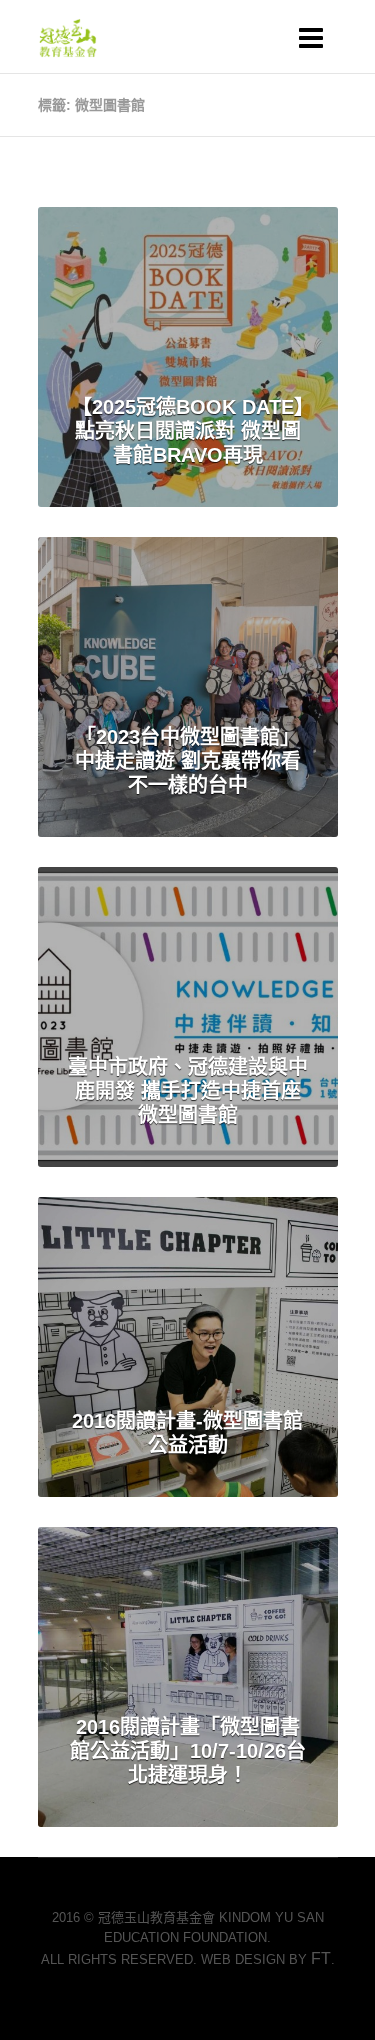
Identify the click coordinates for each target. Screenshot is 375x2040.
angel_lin (273, 249)
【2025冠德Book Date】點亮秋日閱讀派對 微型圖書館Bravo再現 (188, 431)
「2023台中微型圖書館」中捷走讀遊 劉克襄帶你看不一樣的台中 (188, 761)
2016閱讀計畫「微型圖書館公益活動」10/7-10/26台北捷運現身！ (188, 1751)
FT (321, 1958)
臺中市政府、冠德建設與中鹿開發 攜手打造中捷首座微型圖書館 (188, 1091)
